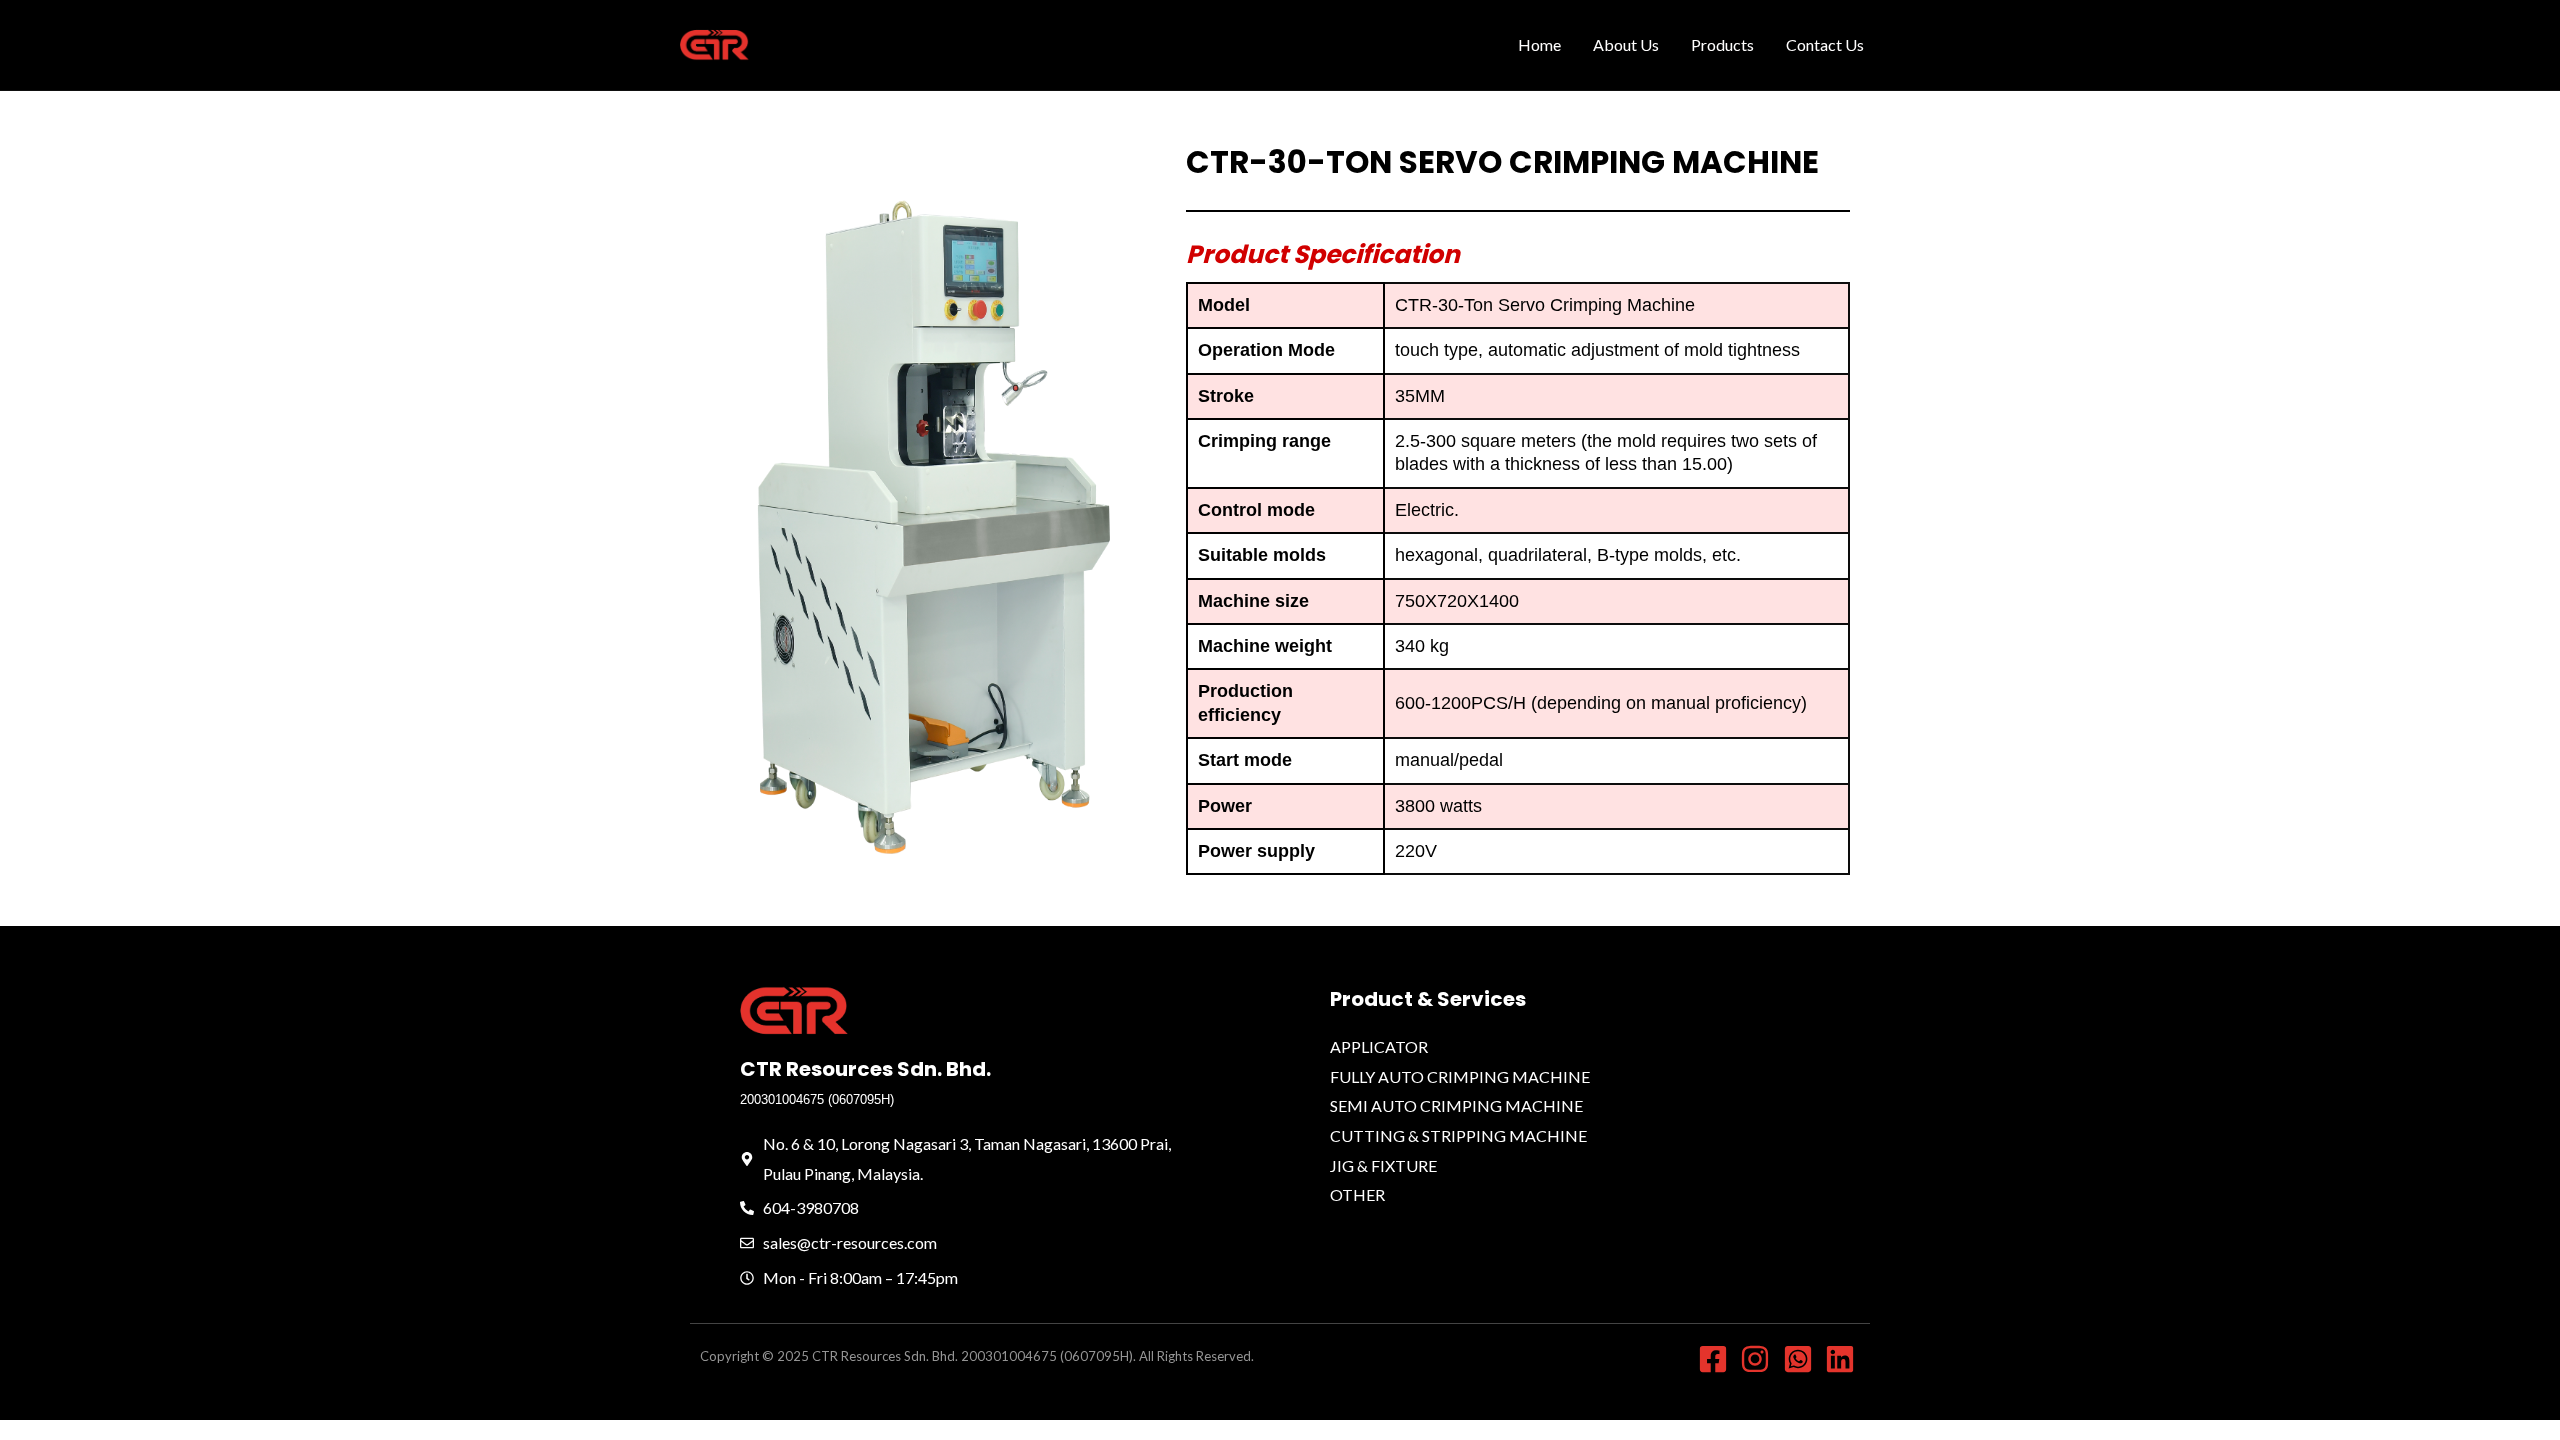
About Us (1626, 44)
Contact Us (1825, 44)
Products (1722, 44)
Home (1539, 44)
